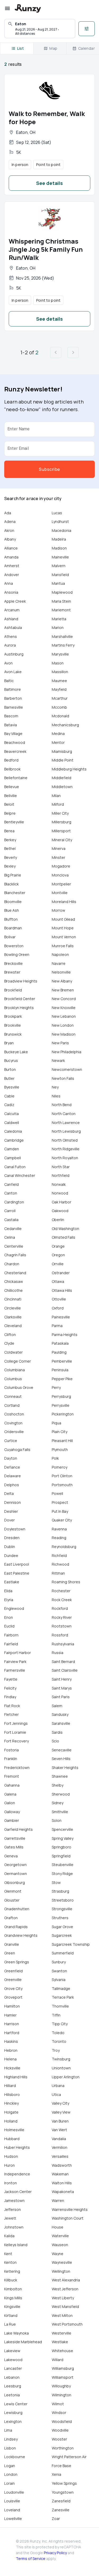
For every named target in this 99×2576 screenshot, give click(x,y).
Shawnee (60, 1776)
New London (63, 1025)
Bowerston (14, 946)
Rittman (58, 1573)
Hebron (11, 2050)
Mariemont (61, 610)
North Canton (64, 1114)
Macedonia (62, 530)
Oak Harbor (62, 1202)
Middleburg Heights (69, 769)
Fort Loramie (15, 1732)
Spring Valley (63, 1838)
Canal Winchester (20, 1175)
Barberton (13, 698)
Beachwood (15, 742)
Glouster (12, 1900)
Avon (8, 663)
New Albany (62, 981)
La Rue (10, 2324)
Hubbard (12, 2139)
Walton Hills (62, 2183)
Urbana (58, 2086)
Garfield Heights (18, 1829)
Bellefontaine (16, 778)
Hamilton (12, 2006)
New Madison (64, 1034)
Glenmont (13, 1891)
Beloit (9, 804)
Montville (60, 893)
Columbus (13, 1379)
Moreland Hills (64, 902)
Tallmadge (61, 1988)
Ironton (11, 2183)
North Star (61, 1167)
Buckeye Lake (16, 1052)
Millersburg (62, 822)
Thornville (60, 2006)
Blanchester (15, 893)
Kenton (10, 2262)
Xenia (56, 2474)
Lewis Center (16, 2404)
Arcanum (12, 610)
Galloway (12, 1812)
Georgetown (15, 1865)
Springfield (61, 1856)
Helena (10, 2059)
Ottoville (59, 1299)
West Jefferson (65, 2289)
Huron (10, 2165)
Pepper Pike (62, 1379)
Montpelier (61, 884)
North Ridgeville (66, 1149)
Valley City (60, 2103)
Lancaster (13, 2368)
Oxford (58, 1308)
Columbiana (15, 1370)
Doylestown (15, 1529)
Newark (58, 1060)
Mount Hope (63, 928)
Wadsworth (62, 2165)
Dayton (11, 1458)
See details (49, 183)
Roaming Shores (66, 1582)
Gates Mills (14, 1847)
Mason (58, 663)
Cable (9, 1096)
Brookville (13, 1025)
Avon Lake (13, 672)
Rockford (60, 1608)
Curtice (11, 1441)
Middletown (62, 787)
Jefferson (13, 2209)
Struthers (60, 1918)
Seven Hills (61, 1759)
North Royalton (65, 1158)
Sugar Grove (62, 1927)
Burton (10, 1069)
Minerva (59, 848)
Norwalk (59, 1184)
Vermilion (60, 2147)
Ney (55, 1087)
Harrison (12, 2024)
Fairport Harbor (18, 1653)
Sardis (57, 1732)
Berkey (10, 840)
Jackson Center (18, 2192)
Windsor (59, 2413)
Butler (9, 1078)
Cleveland (13, 1326)
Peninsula (60, 1370)
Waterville (60, 2236)
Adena (10, 521)
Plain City (60, 1432)
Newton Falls (63, 1078)
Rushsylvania (63, 1644)
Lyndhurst (60, 521)
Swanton (59, 1971)
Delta (9, 1493)
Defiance (12, 1467)
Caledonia (13, 1131)
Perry (56, 1387)
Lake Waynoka (16, 2333)
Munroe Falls (63, 946)
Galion (10, 1803)
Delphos (12, 1485)
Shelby (58, 1785)
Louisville (12, 2501)
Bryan (9, 1043)
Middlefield (62, 778)
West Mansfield (65, 2307)
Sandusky (60, 1714)
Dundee (11, 1556)
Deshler (11, 1511)
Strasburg (60, 1891)
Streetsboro (63, 1900)
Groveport (13, 1997)
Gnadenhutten (17, 1909)
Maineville (60, 557)
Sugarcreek (62, 1935)
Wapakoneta (63, 2192)
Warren (58, 2201)
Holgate (11, 2112)
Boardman (13, 928)
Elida (8, 1591)
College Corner (18, 1361)
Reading (59, 1538)
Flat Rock (12, 1706)
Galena (10, 1794)
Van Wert (59, 2130)
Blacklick (11, 884)
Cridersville (14, 1432)
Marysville (60, 654)
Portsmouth (62, 1485)
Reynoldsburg (64, 1547)
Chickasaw (14, 1281)
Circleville (13, 1308)
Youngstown (63, 2492)
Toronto (59, 2041)
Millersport (61, 831)
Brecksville (13, 963)
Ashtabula (13, 627)
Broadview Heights (21, 981)
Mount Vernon (64, 937)
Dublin (10, 1547)
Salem (57, 1706)
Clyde (9, 1343)
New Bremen (63, 990)
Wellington (61, 2271)
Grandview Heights (21, 1935)
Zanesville (61, 2510)
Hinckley (11, 2103)
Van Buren (60, 2121)
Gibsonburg (15, 1882)
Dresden (12, 1538)
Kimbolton (13, 2289)
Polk (55, 1458)
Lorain (10, 2483)
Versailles (60, 2156)
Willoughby (61, 2386)
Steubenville (63, 1865)
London (11, 2474)
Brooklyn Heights (19, 1008)
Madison (59, 548)
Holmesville (14, 2130)
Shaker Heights (65, 1768)
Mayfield (59, 689)
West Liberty (63, 2298)
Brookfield (13, 990)
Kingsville (12, 2307)
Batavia (11, 725)
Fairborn (11, 1635)
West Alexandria (66, 2280)
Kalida (9, 2236)
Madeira (59, 539)
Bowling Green (17, 954)
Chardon (12, 1264)
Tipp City (60, 2024)
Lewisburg (13, 2413)
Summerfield (63, 1953)
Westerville (62, 2333)
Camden (12, 1149)
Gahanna (12, 1785)
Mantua (58, 583)
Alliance (11, 548)
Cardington (14, 1202)
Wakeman (60, 2174)
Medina (58, 734)
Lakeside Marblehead (23, 2342)
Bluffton (11, 919)
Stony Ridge (62, 1874)
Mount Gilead (63, 919)
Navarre (59, 963)
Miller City (60, 813)
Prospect (60, 1502)
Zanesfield (61, 2501)
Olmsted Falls (63, 1237)
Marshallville (62, 636)
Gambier (12, 1820)
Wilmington (62, 2395)
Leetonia (12, 2395)
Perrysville (61, 1405)
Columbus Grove (19, 1387)
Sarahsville (61, 1723)
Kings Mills (13, 2298)
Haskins (11, 2041)
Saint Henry (62, 1679)
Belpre (10, 813)
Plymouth (60, 1450)
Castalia (11, 1220)
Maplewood (62, 592)
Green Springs (17, 1962)
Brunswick (13, 1034)
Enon (9, 1617)
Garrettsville (15, 1838)
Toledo (58, 2033)
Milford (58, 804)
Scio (55, 1741)
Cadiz (9, 1105)
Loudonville (14, 2492)
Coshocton (14, 1414)
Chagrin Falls (15, 1255)
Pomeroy (60, 1467)
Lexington (13, 2421)
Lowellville (13, 2519)
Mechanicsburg (65, 725)
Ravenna (59, 1529)
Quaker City (62, 1520)
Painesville (61, 1317)
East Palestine (17, 1573)
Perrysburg (61, 1396)
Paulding (59, 1352)
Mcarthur (60, 698)
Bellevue (12, 787)
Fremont (12, 1776)
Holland (11, 2121)
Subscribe (49, 469)
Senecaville (62, 1750)
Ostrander (61, 1273)
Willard (58, 2360)
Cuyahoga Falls (17, 1450)
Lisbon (10, 2448)
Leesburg (13, 2386)
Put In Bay (60, 1511)
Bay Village (13, 734)
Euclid (9, 1626)
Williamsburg (63, 2368)
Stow (56, 1882)
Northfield (61, 1175)
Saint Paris (61, 1697)
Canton (11, 1193)
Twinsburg (61, 2059)
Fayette (11, 1679)
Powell (57, 1493)
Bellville (11, 796)
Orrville (58, 1264)
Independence (17, 2174)
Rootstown (62, 1626)
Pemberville (62, 1361)
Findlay (10, 1697)
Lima (8, 2430)
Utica (56, 2094)
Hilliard (10, 2086)
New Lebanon (64, 1016)
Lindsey (11, 2439)
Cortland (12, 1405)
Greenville (13, 1980)
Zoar (56, 2519)
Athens (11, 636)
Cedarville (13, 1229)
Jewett (10, 2218)
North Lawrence (66, 1123)
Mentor (58, 742)
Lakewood (13, 2360)
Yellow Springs (64, 2483)
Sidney (58, 1803)
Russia (58, 1653)
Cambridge (14, 1140)
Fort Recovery (16, 1741)
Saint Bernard (63, 1662)
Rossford (60, 1635)
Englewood (14, 1608)
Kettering (12, 2271)
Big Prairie (13, 875)
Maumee (59, 681)
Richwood (60, 1564)
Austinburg (14, 654)
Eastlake (12, 1582)
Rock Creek (62, 1600)
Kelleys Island (16, 2245)
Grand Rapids (16, 1927)
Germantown (16, 1874)
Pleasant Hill (62, 1441)
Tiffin (56, 2015)
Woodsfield (62, 2421)
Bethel (10, 848)
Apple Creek (15, 601)
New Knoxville (64, 1008)
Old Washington (65, 1229)
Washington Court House (68, 2223)
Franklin (11, 1759)
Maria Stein (61, 601)
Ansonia (11, 592)
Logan (10, 2466)
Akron (9, 530)
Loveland (12, 2510)
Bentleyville (14, 822)
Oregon (58, 1255)
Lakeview (12, 2351)
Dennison (13, 1502)
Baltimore (13, 689)
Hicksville (12, 2068)
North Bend (62, 1105)
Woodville (60, 2430)
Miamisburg (62, 751)
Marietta (59, 619)
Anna (9, 583)
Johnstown (14, 2227)
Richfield (59, 1556)
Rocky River (62, 1617)
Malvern (59, 566)
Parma (57, 1326)
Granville (12, 1944)
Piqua (56, 1423)
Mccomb (59, 707)
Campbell (13, 1158)
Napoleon (60, 954)
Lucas (57, 513)
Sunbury (59, 1962)
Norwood (60, 1193)
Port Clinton (62, 1476)
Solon (57, 1820)
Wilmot (58, 2404)
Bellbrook (12, 769)
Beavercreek (15, 751)
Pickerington (63, 1414)
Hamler (10, 2015)
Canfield (11, 1184)
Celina (10, 1237)
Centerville (14, 1246)
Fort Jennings (16, 1723)
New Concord (64, 999)
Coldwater (13, 1352)
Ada (8, 513)
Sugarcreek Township (71, 1944)
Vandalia (59, 2139)
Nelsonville (61, 972)
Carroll (10, 1211)
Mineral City (62, 840)
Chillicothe (13, 1290)
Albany (10, 539)
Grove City (13, 1988)
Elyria (9, 1600)
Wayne (58, 2254)
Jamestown (14, 2201)
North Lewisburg (66, 1131)
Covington (13, 1423)
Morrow (58, 910)
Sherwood (61, 1794)
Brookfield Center (20, 999)
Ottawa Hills (62, 1290)
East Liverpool (17, 1564)
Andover (12, 575)
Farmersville (15, 1670)
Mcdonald (60, 716)
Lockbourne (15, 2457)
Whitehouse (62, 2351)
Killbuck (11, 2280)
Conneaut (13, 1396)
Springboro (62, 1847)
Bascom (11, 716)
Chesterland (15, 1273)
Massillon (60, 672)
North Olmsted (65, 1140)
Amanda (11, 557)
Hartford (12, 2033)
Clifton (10, 1335)
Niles (56, 1096)
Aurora (10, 645)
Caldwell (12, 1123)
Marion (58, 627)
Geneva (11, 1856)
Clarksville (13, 1317)
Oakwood (60, 1211)
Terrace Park (63, 1997)
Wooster (59, 2439)
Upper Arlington (66, 2077)
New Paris (60, 1043)
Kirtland (11, 2315)
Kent (8, 2254)
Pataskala (60, 1343)
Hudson (11, 2156)
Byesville (12, 1087)
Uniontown (61, 2068)
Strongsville (62, 1909)
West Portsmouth (67, 2324)
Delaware (13, 1476)
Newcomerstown (67, 1069)
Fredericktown (17, 1768)
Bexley (10, 866)
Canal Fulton (15, 1167)
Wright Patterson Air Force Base (69, 2461)
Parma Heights (65, 1335)
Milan (56, 796)
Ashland (11, 619)
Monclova (60, 875)
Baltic (9, 681)
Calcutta (11, 1114)
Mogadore (61, 866)
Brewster (12, 972)
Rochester (61, 1591)
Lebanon (12, 2377)
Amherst (12, 566)
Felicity (10, 1688)
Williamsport (63, 2377)
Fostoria (11, 1750)
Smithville (60, 1812)
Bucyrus (11, 1060)
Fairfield (11, 1644)
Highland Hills (16, 2077)
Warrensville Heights (70, 2209)
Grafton (11, 1918)
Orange (58, 1246)
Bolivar (10, 937)
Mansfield (60, 575)
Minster (58, 857)
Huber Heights (17, 2147)
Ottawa (58, 1281)
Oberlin (58, 1220)
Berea (9, 831)
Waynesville (62, 2262)
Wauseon (60, 2245)
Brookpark (13, 1016)
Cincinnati (13, 1299)
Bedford (11, 760)
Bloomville (13, 902)
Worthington (63, 2448)
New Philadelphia (67, 1052)
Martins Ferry (63, 645)
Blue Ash (12, 910)
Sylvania (59, 1980)
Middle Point (63, 760)
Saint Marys (62, 1688)
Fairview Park (15, 1662)
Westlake (60, 2342)
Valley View (61, 2112)
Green (10, 1953)
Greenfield (13, 1971)
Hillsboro (12, 2094)
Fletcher (11, 1714)
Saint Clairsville (65, 1670)
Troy (56, 2050)
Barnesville (14, 707)
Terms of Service (31, 2559)
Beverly (11, 857)
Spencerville (62, 1829)
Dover (10, 1520)
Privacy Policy (55, 2553)
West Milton (62, 2315)
